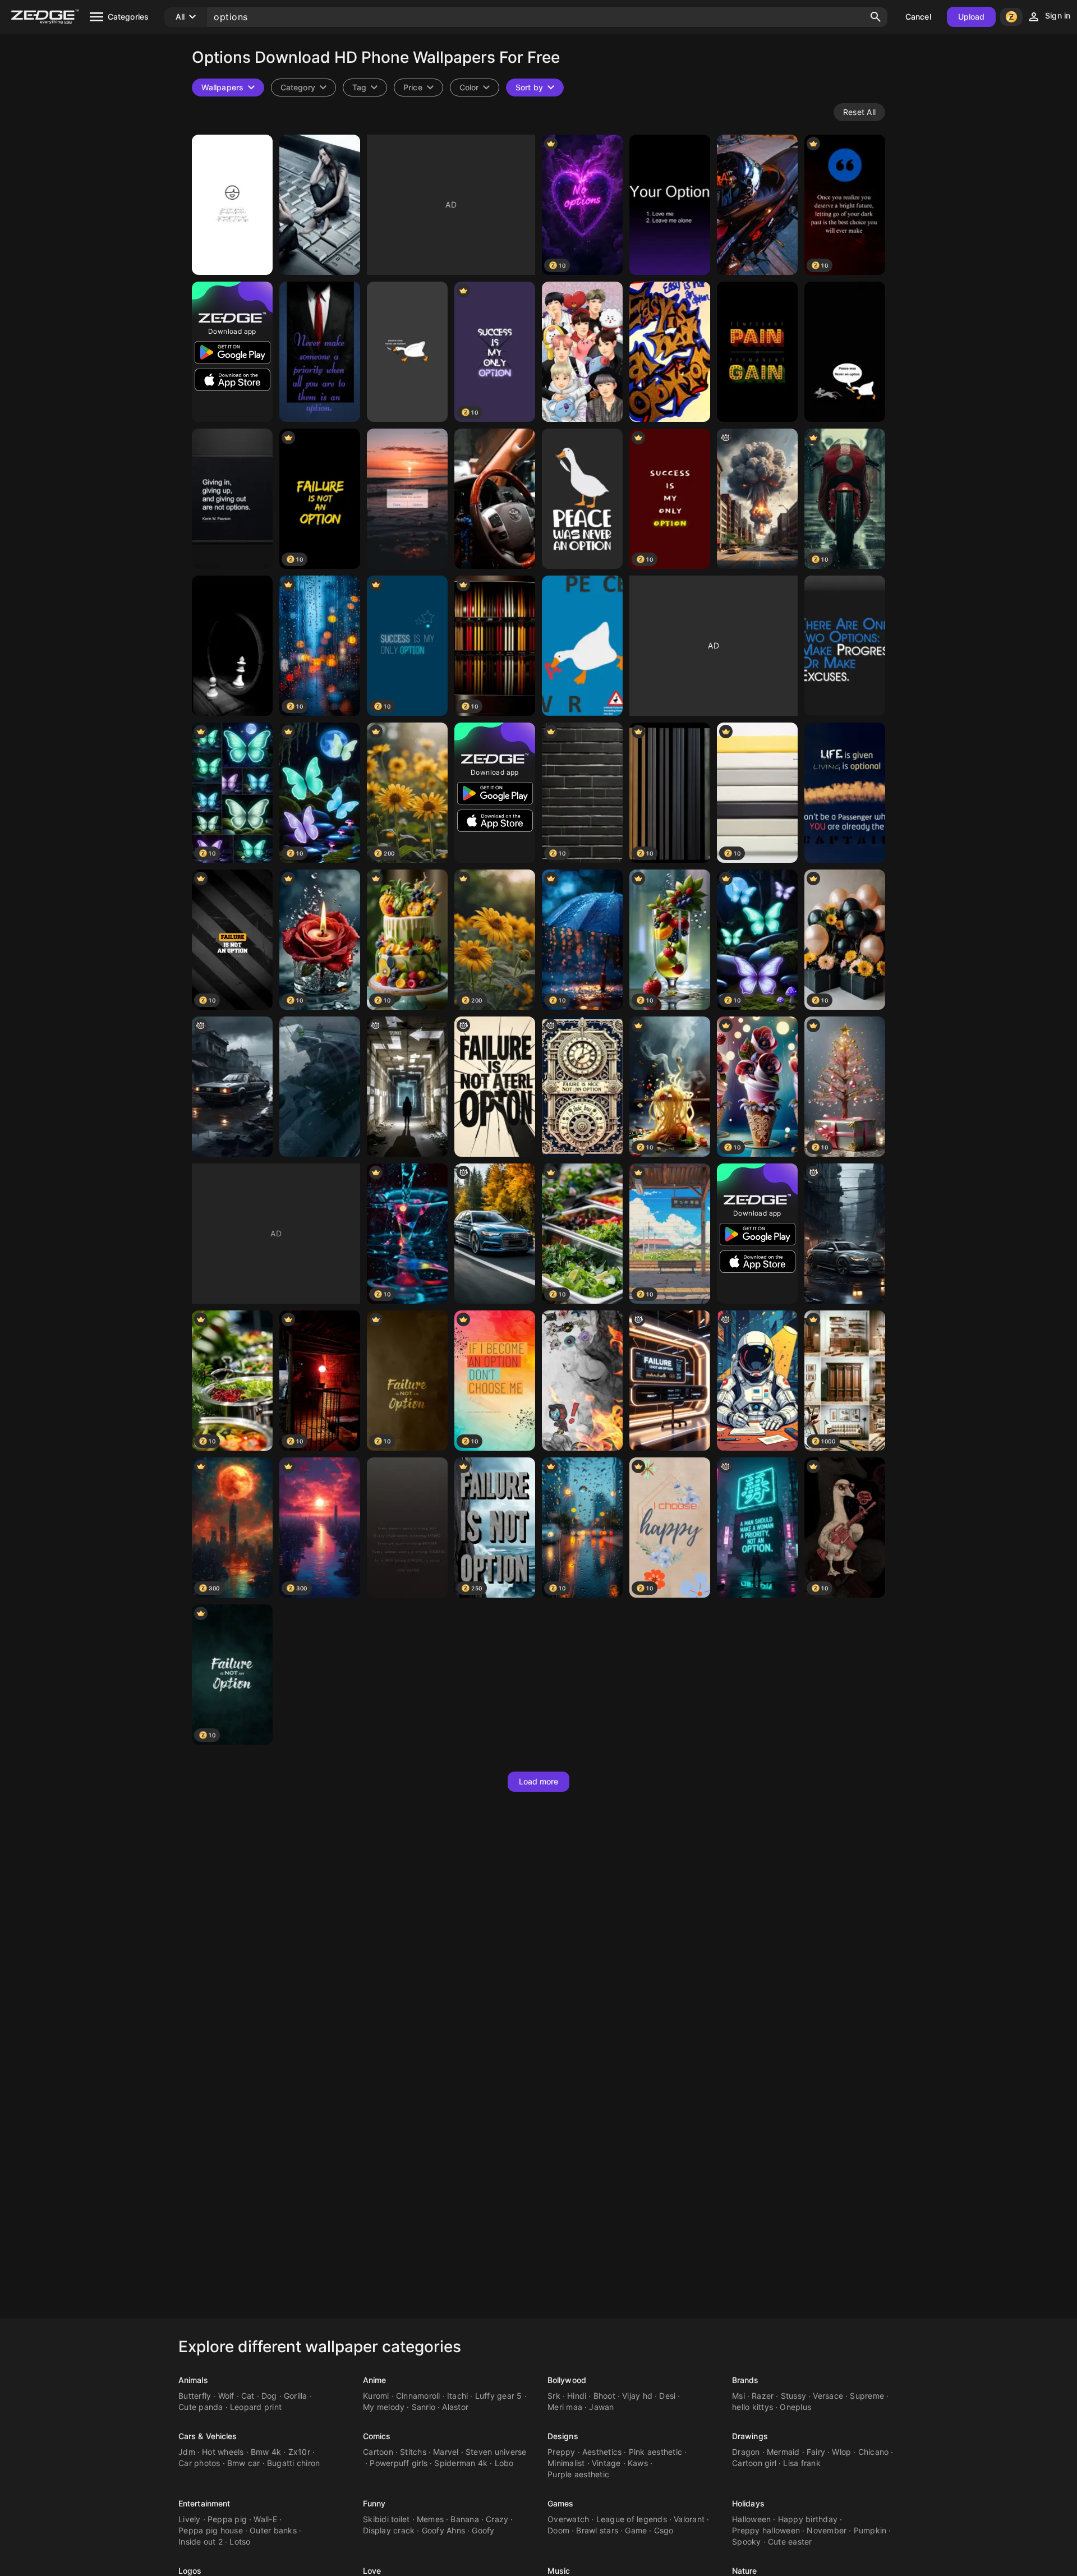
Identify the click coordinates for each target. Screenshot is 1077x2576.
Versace (828, 2396)
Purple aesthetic (578, 2474)
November (827, 2530)
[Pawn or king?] (232, 646)
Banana (465, 2519)
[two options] (845, 646)
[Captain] (845, 793)
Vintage (606, 2463)
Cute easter (790, 2542)
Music (559, 2571)
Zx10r (299, 2452)
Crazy (497, 2519)
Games (561, 2503)
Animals (193, 2380)
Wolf (226, 2396)
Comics (377, 2436)
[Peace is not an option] (582, 646)
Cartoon (378, 2452)
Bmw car (244, 2463)
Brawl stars (597, 2530)
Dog (269, 2396)
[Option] (320, 352)
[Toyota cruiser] (495, 499)
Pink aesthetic (656, 2452)
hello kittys (752, 2407)
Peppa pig (227, 2519)
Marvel (446, 2452)
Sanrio (424, 2407)
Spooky (747, 2542)
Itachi (458, 2396)
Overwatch (568, 2519)
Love (372, 2571)
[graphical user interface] (670, 1381)
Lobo (504, 2463)
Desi (667, 2396)
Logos (190, 2571)
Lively (190, 2519)
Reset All (859, 112)
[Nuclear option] (757, 499)
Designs (563, 2436)
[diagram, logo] (757, 1381)
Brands (745, 2380)
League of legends (632, 2519)
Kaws (638, 2463)
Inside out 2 (201, 2542)
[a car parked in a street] (845, 1234)
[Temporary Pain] (757, 352)
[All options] (320, 205)
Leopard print (256, 2407)
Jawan (601, 2407)
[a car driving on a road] (495, 1234)
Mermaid (783, 2452)
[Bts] (582, 352)
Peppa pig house (211, 2530)
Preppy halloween (766, 2530)
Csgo (664, 2530)
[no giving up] (232, 499)
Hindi (577, 2396)
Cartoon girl (754, 2463)
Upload (972, 17)
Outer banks (273, 2530)
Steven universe (496, 2452)
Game (636, 2530)
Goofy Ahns (444, 2530)
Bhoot (604, 2396)
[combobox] (365, 88)
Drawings (750, 2436)
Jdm (187, 2452)
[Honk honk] (582, 499)
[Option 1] (757, 205)
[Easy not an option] (670, 352)
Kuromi (376, 2396)
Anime (375, 2380)
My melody (384, 2407)
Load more (539, 1781)
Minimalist (566, 2463)
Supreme (867, 2396)
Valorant (689, 2519)
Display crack (389, 2530)
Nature (745, 2571)
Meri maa (565, 2407)
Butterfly (195, 2396)
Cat (248, 2396)
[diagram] (495, 1087)
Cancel (918, 17)
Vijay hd (637, 2396)
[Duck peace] (407, 352)
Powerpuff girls (399, 2463)
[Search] (876, 17)
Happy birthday (808, 2519)
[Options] (232, 205)
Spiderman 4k (461, 2463)
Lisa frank (802, 2463)
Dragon (746, 2452)
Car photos (199, 2463)
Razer (763, 2396)
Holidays (748, 2503)
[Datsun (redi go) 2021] (320, 1087)
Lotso (240, 2542)
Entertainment (204, 2503)
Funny (374, 2503)
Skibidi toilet (386, 2519)
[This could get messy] (582, 1381)
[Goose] (845, 352)
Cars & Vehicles (208, 2436)
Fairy (816, 2452)
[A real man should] (757, 1528)
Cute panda (201, 2407)
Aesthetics (602, 2452)
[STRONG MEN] (407, 1528)
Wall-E (265, 2519)
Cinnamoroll (418, 2396)
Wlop (841, 2452)
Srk (554, 2396)
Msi (738, 2396)
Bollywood (567, 2380)
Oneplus (795, 2407)
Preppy (561, 2452)
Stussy (794, 2396)
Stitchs (413, 2452)
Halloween (751, 2519)
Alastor (455, 2407)
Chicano (874, 2452)
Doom (558, 2530)
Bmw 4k (266, 2452)
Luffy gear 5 (499, 2396)
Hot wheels (223, 2452)
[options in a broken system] (407, 1087)
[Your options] (670, 205)
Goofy (483, 2530)
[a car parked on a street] (232, 1087)
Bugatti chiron (294, 2463)
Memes (430, 2519)
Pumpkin (870, 2530)
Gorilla (296, 2396)
